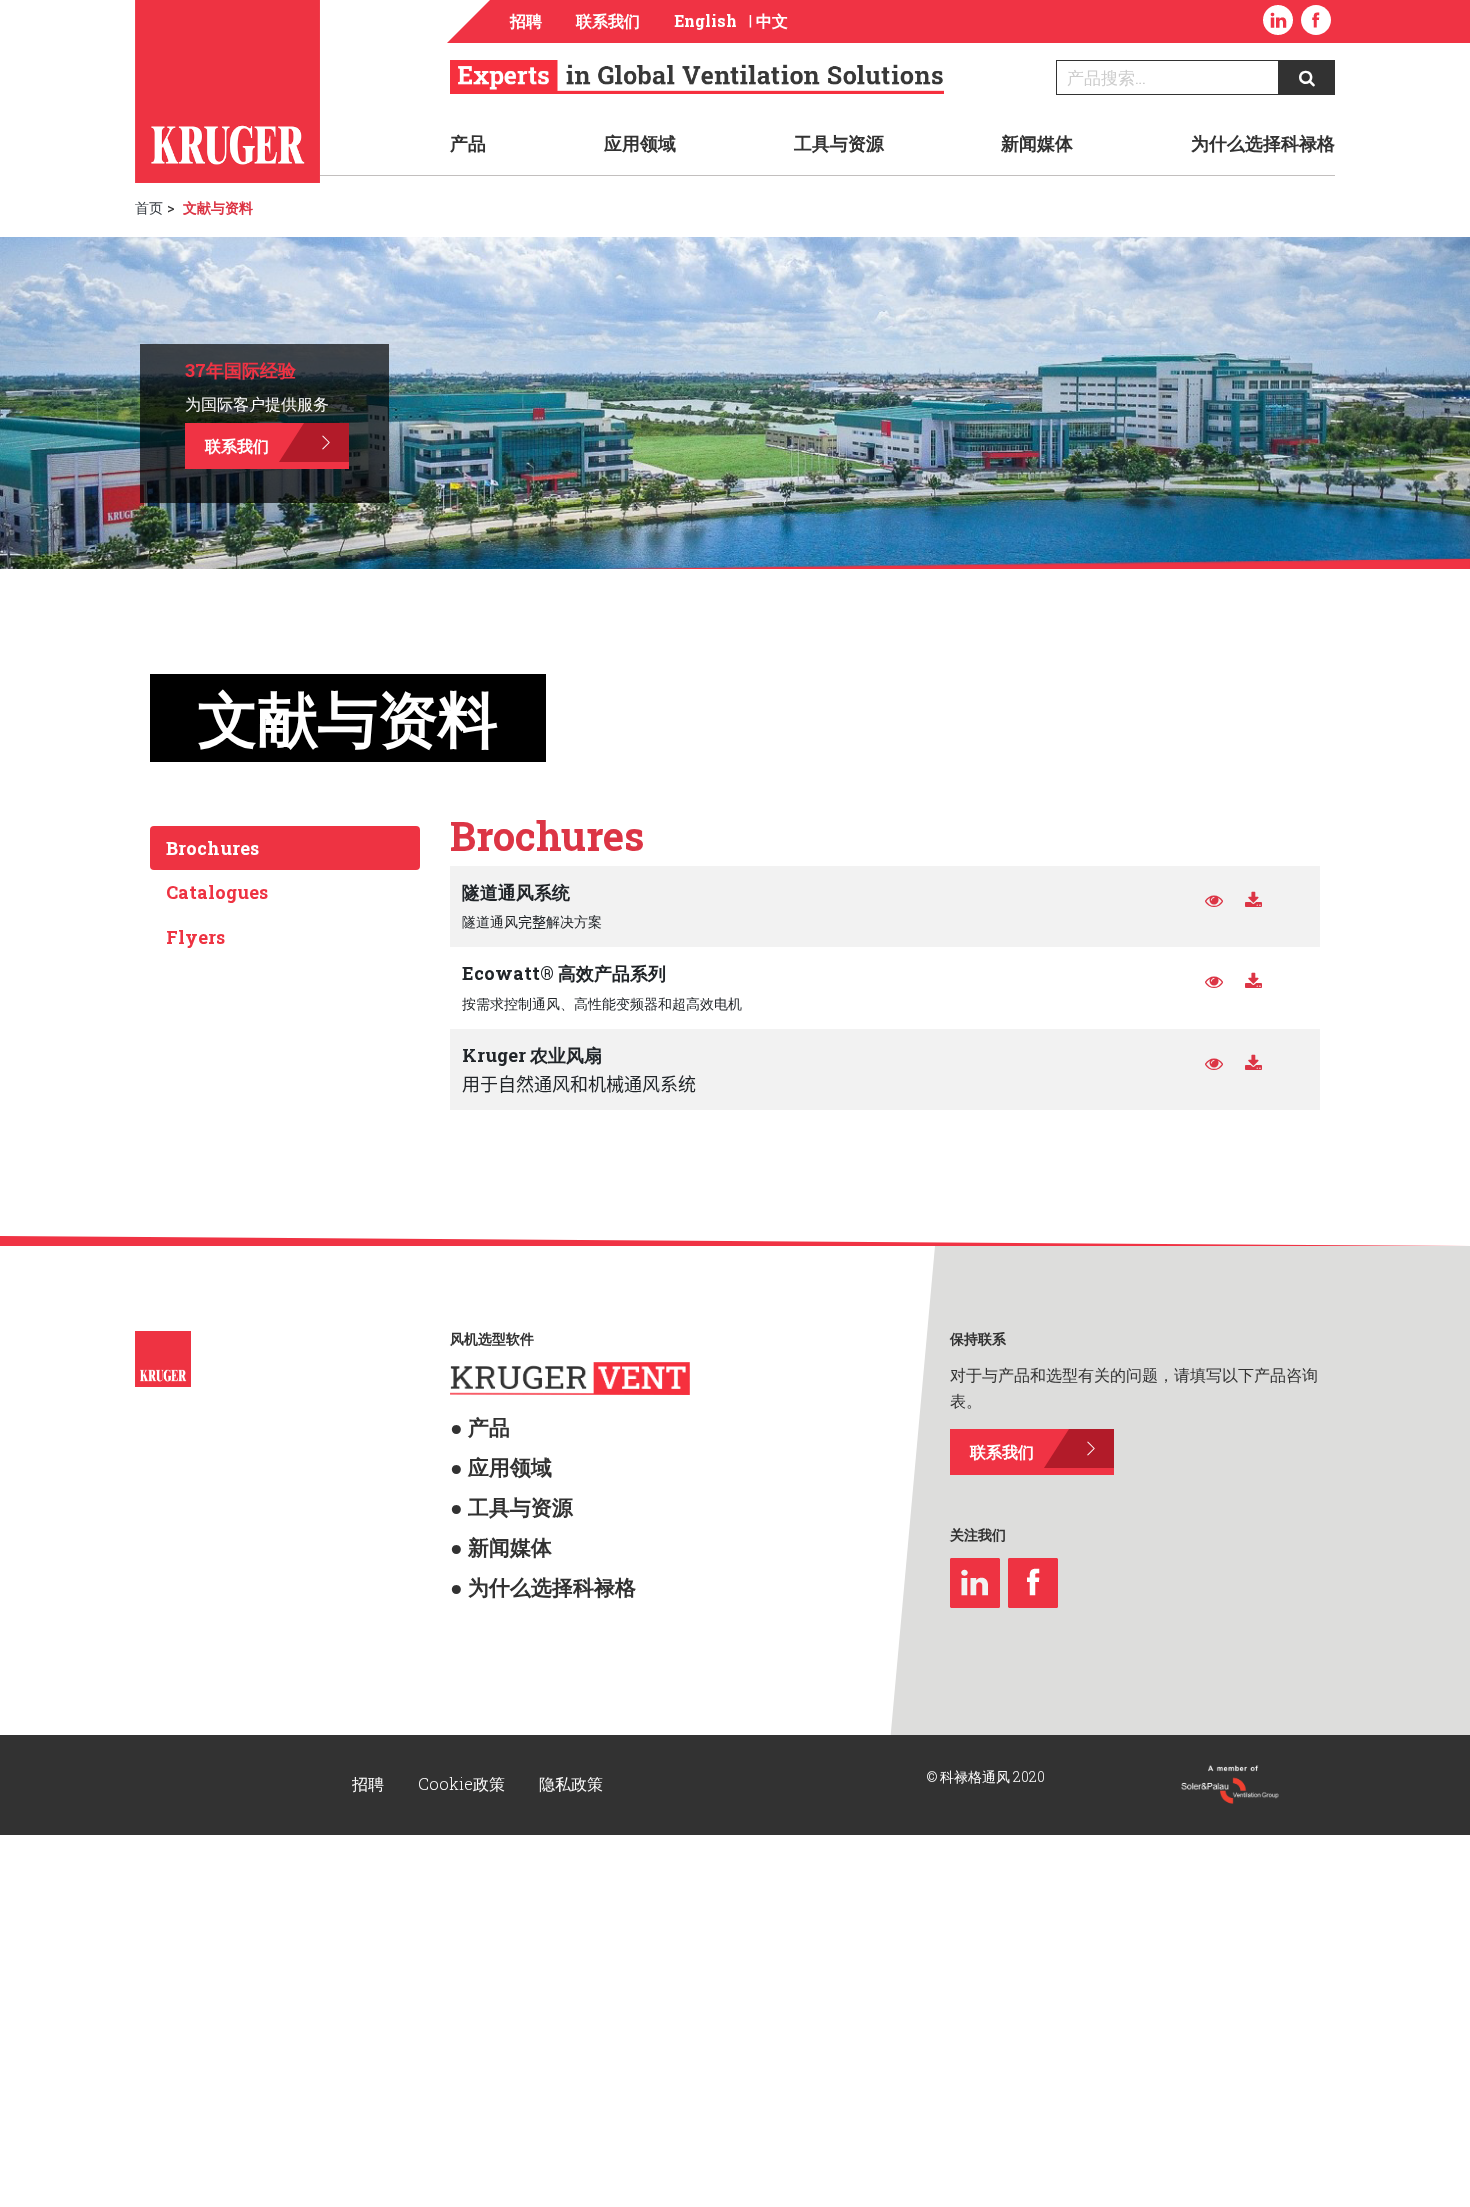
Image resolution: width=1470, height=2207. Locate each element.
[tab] (285, 848)
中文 (772, 20)
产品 (468, 143)
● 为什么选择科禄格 (511, 1549)
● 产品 (469, 1422)
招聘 (526, 20)
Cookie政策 (463, 1776)
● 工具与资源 (490, 1486)
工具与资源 (839, 143)
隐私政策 (571, 1776)
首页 (149, 207)
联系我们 (608, 20)
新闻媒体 (1037, 143)
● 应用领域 (483, 1454)
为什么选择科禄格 (1263, 143)
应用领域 (640, 143)
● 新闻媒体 (483, 1518)
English (705, 20)
